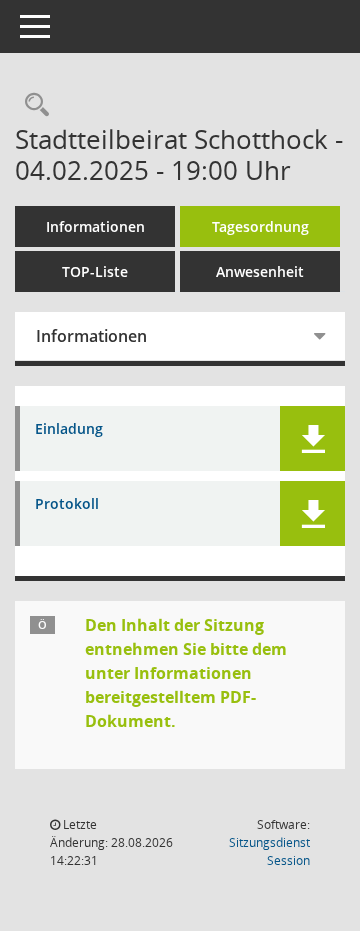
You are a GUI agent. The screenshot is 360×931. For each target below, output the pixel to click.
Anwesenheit (260, 271)
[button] (312, 438)
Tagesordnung (260, 226)
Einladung (69, 429)
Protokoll (67, 504)
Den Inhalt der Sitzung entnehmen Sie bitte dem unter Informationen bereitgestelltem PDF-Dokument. (186, 673)
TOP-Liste (95, 271)
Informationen (95, 226)
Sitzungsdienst (269, 851)
